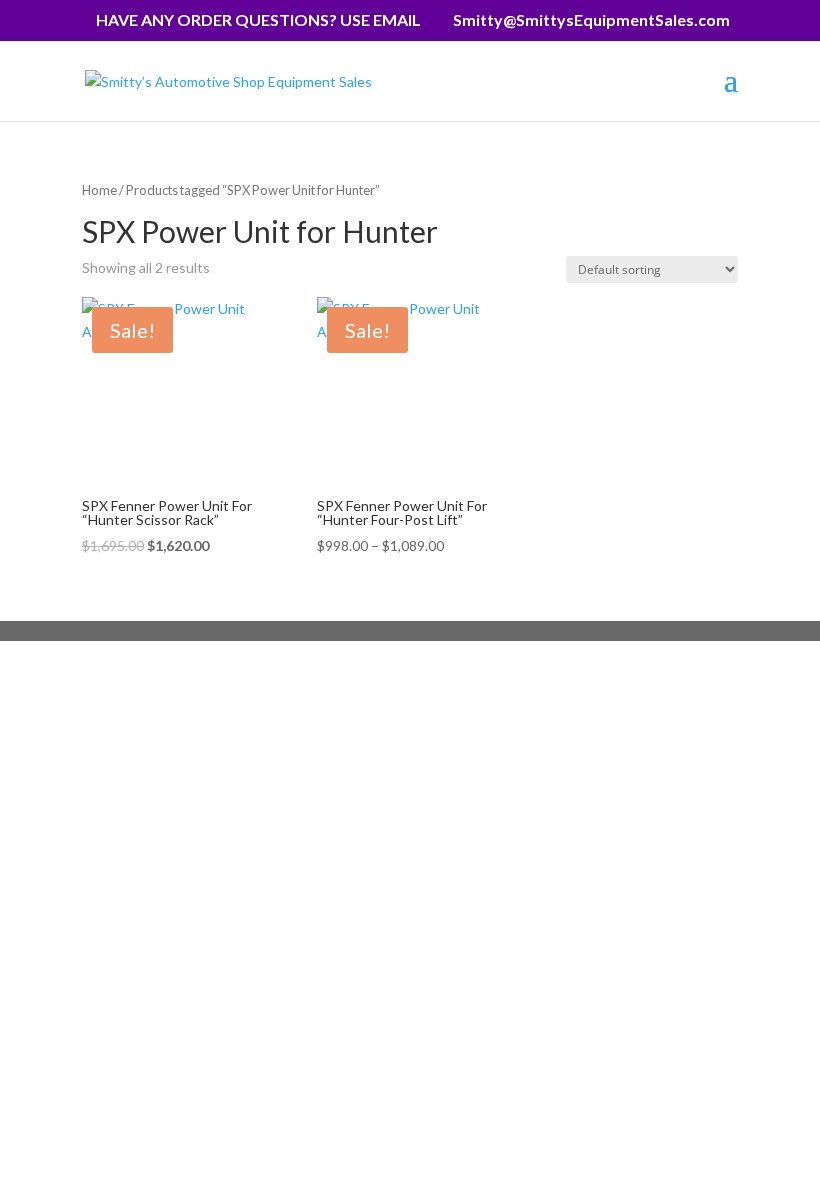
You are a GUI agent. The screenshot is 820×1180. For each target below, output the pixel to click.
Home (99, 190)
